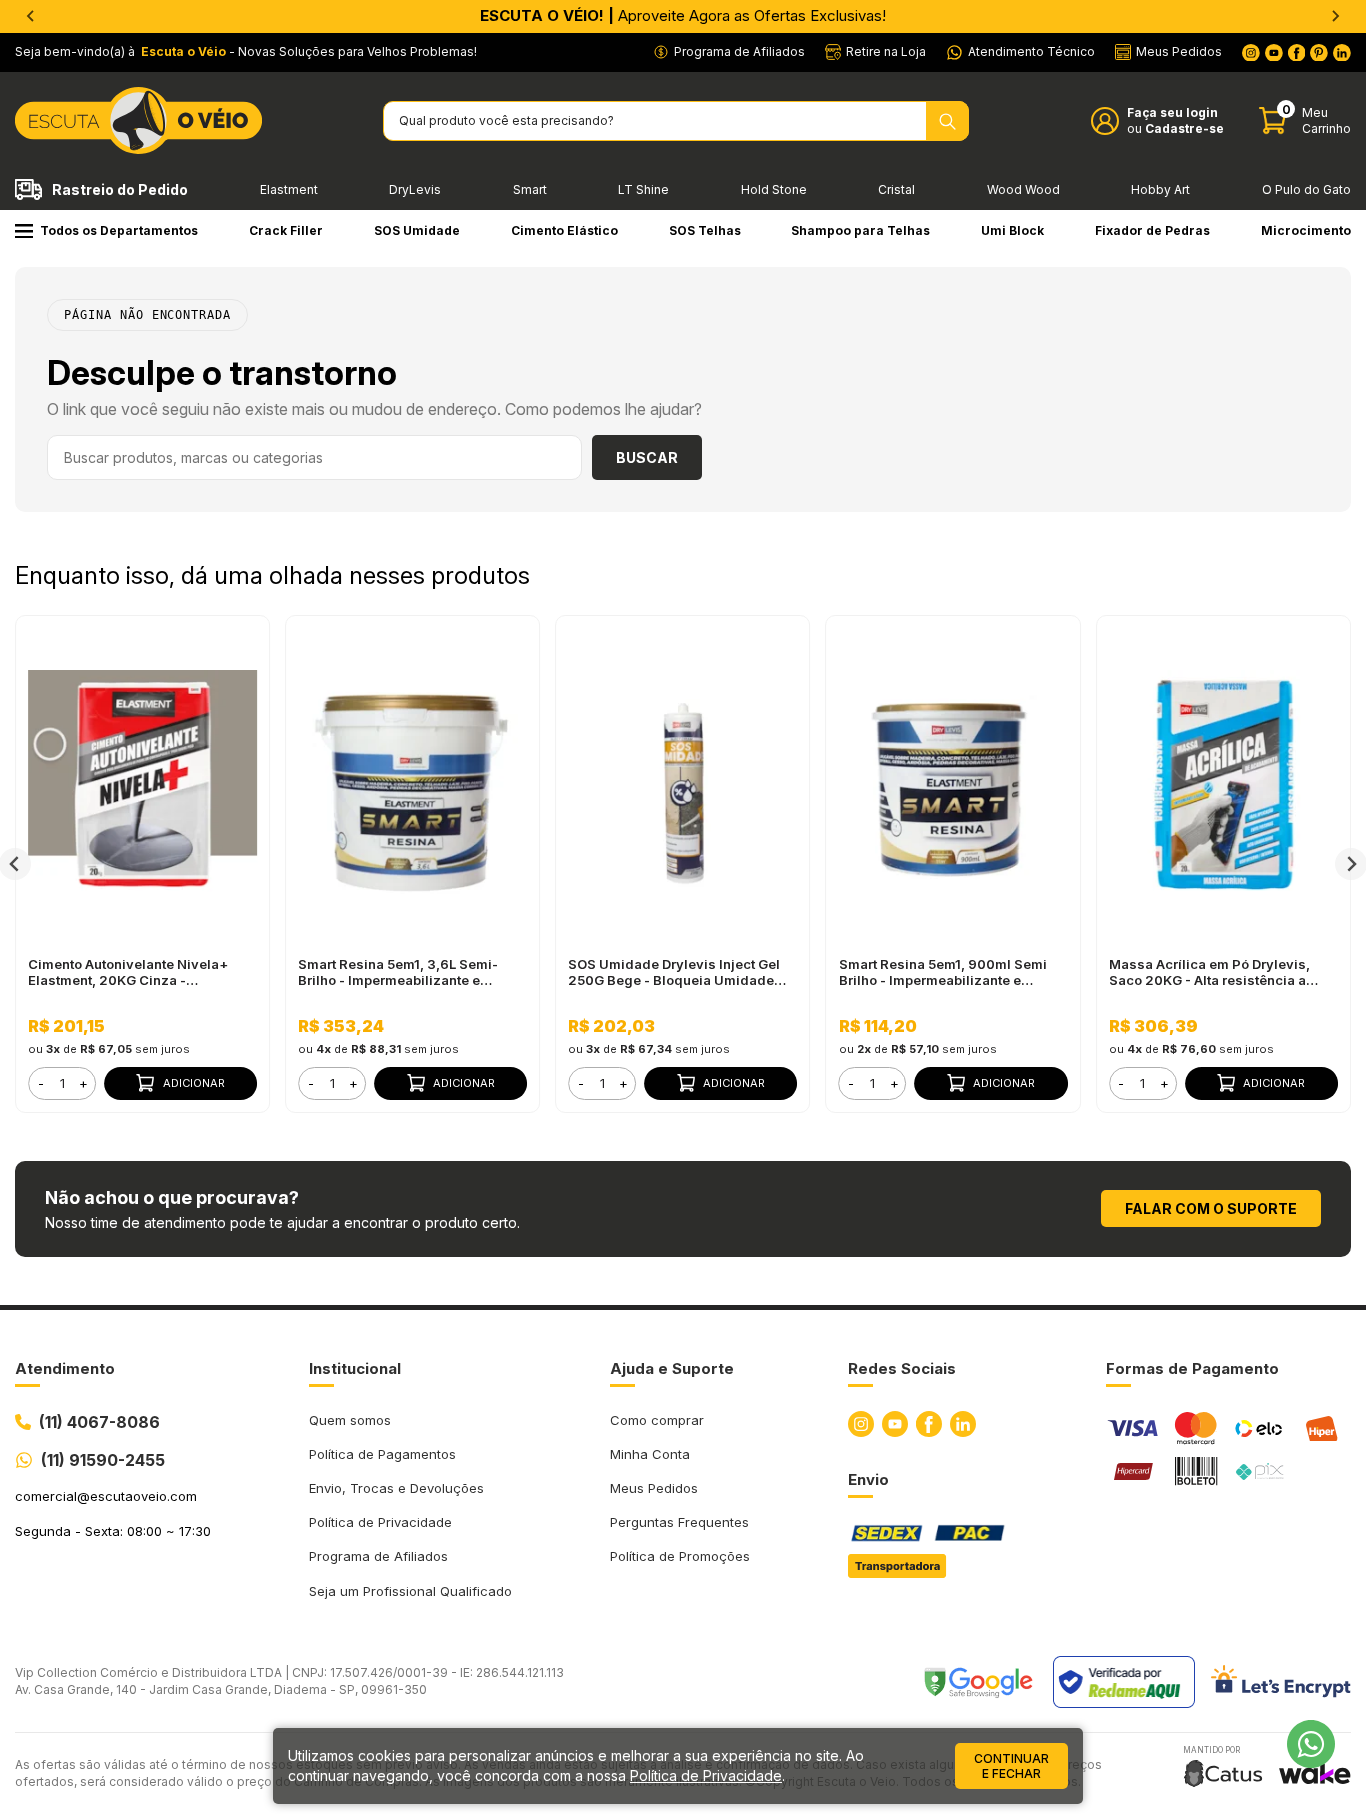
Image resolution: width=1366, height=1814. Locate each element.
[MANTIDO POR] (1223, 1773)
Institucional (355, 1368)
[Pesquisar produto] (947, 121)
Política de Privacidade (380, 1522)
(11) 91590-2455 (103, 1460)
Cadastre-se (1184, 128)
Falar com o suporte (1211, 1208)
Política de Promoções (680, 1556)
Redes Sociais (902, 1368)
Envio (868, 1479)
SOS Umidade (417, 230)
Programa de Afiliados (378, 1556)
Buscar (647, 457)
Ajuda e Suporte (672, 1368)
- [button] (41, 1083)
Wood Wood (1023, 189)
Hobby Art (1160, 189)
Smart (530, 189)
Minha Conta (650, 1454)
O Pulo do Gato (1306, 189)
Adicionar (194, 1083)
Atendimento (65, 1368)
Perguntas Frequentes (679, 1522)
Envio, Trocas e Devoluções (396, 1488)
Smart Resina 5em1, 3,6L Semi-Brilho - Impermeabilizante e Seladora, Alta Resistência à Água (407, 972)
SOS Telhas (705, 230)
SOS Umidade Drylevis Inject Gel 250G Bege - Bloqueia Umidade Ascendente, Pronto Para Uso (674, 972)
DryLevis (415, 189)
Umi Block (1012, 230)
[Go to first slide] (1335, 16)
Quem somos (350, 1420)
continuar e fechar (1011, 1766)
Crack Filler (286, 230)
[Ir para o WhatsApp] (1311, 1744)
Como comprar (657, 1420)
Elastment (289, 189)
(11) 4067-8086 (99, 1422)
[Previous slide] (31, 16)
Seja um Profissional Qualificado (410, 1591)
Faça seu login (1172, 112)
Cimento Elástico (564, 230)
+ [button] (83, 1083)
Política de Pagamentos (382, 1454)
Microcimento (1306, 230)
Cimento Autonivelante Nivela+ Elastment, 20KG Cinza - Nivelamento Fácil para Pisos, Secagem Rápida (128, 972)
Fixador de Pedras (1152, 230)
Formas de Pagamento (1192, 1368)
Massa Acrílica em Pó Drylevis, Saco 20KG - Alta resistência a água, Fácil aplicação (1209, 972)
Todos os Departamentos (119, 230)
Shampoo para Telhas (860, 230)
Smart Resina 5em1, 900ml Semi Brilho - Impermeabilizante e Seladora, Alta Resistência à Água (948, 972)
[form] (62, 1083)
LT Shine (643, 189)
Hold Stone (774, 189)
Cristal (896, 189)
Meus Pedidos (654, 1488)
